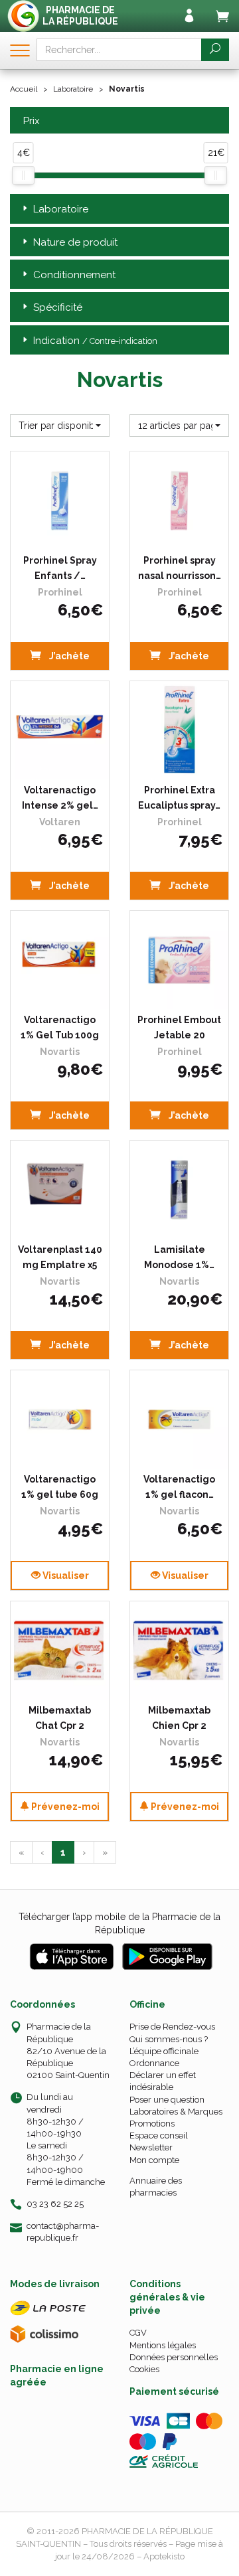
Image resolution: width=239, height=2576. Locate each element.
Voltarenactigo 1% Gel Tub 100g (60, 1027)
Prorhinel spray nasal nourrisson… (180, 568)
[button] (60, 426)
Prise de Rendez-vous (172, 2027)
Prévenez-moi (64, 1807)
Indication (95, 341)
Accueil (24, 89)
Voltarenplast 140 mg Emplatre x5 (60, 1257)
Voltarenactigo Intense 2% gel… (60, 797)
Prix (32, 121)
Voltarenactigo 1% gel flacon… (179, 1487)
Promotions (152, 2124)
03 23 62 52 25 (55, 2204)
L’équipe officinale (164, 2051)
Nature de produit (75, 242)
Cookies (144, 2369)
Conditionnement (74, 275)
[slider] (23, 175)
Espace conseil (159, 2135)
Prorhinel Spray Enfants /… (60, 568)
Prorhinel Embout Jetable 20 (179, 1027)
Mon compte (154, 2160)
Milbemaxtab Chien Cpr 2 (179, 1718)
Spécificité (58, 307)
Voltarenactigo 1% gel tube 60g (60, 1487)
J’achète (68, 656)
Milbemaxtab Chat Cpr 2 (60, 1718)
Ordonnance (154, 2063)
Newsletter (151, 2147)
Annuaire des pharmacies (156, 2187)
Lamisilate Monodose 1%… (179, 1257)
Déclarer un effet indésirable (163, 2081)
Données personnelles (174, 2357)
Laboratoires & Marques (176, 2112)
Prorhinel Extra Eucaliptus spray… (179, 797)
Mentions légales (163, 2345)
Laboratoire (73, 89)
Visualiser (65, 1575)
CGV (138, 2333)
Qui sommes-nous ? (169, 2039)
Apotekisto (164, 2556)
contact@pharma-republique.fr (63, 2231)
